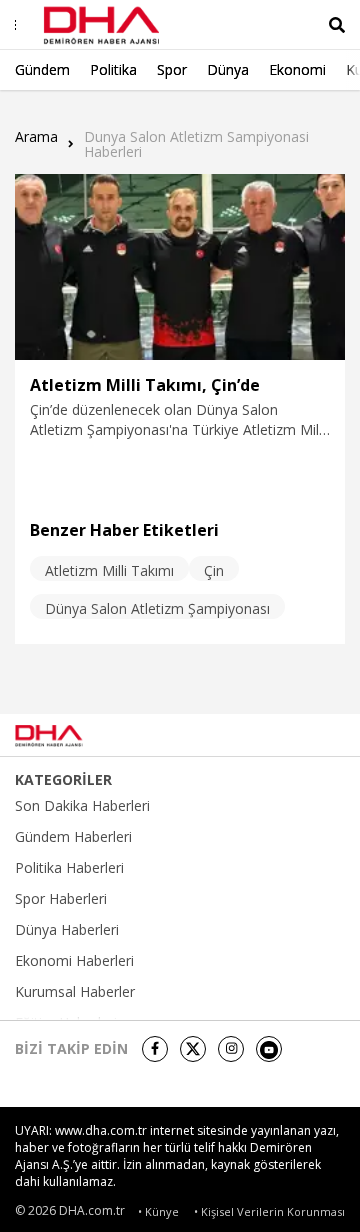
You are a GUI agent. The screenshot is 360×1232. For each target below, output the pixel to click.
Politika (113, 69)
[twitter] (193, 1049)
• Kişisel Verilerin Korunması (269, 1211)
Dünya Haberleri (67, 930)
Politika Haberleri (69, 868)
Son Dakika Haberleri (82, 806)
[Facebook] (155, 1049)
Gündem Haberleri (73, 837)
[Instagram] (231, 1049)
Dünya (228, 69)
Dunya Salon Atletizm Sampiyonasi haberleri (196, 144)
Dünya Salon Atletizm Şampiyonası (157, 608)
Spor (172, 69)
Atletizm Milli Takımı (109, 570)
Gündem (42, 69)
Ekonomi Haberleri (74, 961)
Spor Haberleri (61, 899)
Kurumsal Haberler (75, 992)
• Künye (158, 1211)
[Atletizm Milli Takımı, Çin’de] (180, 267)
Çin (214, 570)
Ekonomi (297, 69)
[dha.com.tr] (74, 736)
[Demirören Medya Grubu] (300, 735)
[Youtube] (269, 1049)
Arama (36, 137)
